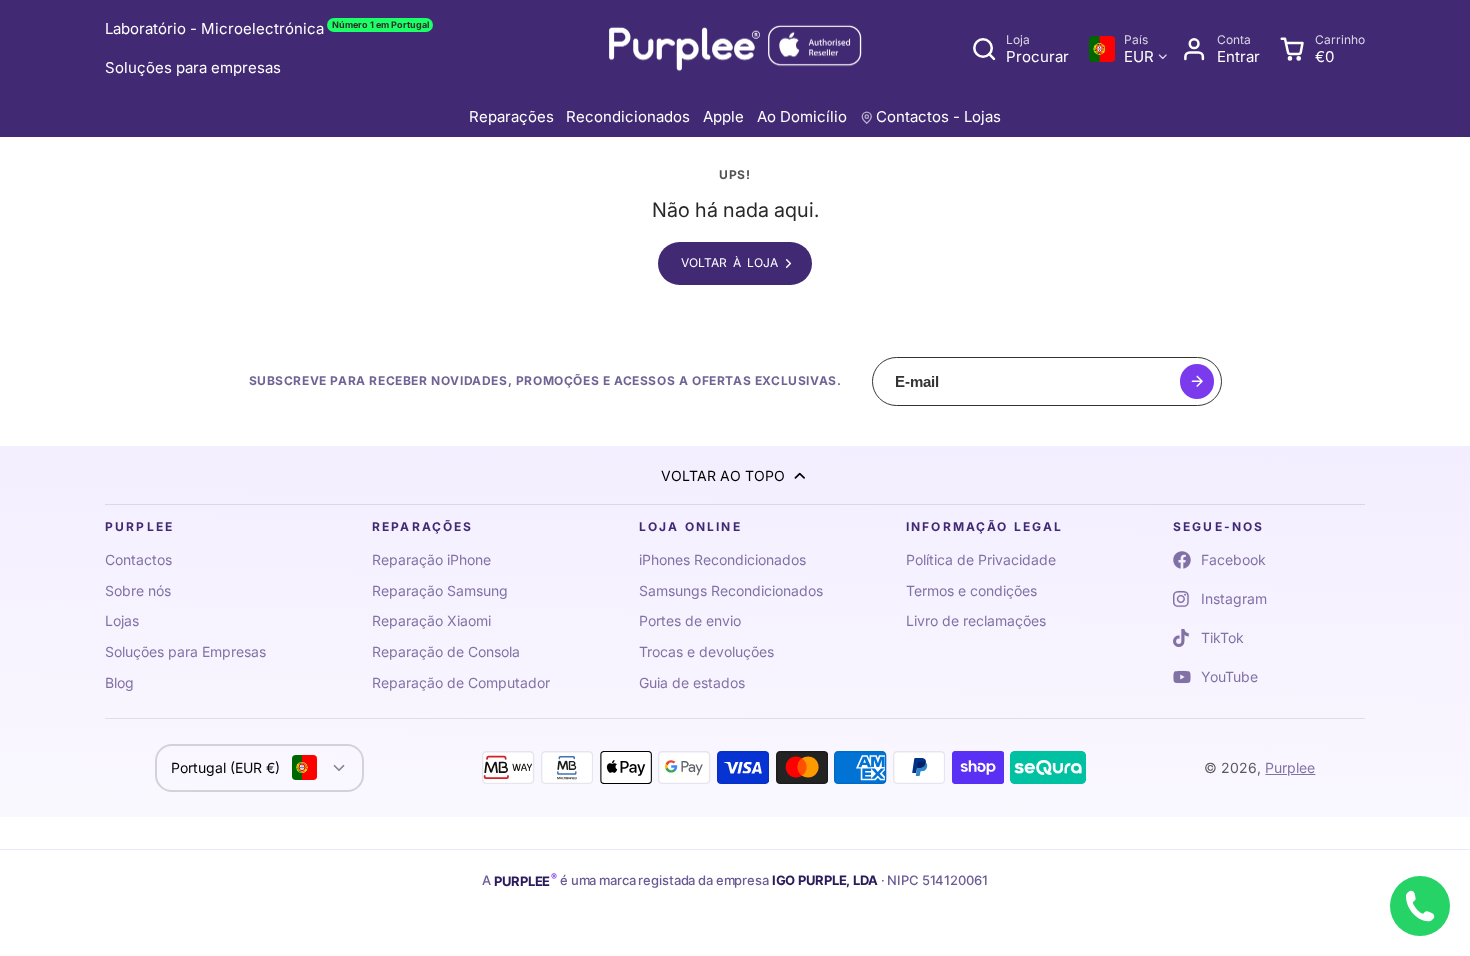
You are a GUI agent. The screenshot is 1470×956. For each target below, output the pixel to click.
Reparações (511, 116)
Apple (723, 116)
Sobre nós (138, 590)
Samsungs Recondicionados (731, 590)
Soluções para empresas (193, 67)
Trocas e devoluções (706, 651)
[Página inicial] (735, 49)
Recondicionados (628, 116)
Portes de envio (690, 620)
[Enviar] (1197, 381)
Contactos (138, 559)
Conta (1220, 49)
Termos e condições (971, 590)
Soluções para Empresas (185, 651)
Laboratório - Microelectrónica (267, 28)
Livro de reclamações (976, 620)
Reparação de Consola (446, 651)
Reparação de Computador (461, 682)
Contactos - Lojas (938, 116)
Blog (119, 682)
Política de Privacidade (981, 559)
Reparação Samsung (440, 590)
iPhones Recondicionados (722, 559)
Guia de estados (692, 682)
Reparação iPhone (431, 559)
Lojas (122, 620)
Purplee (1290, 767)
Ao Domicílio (802, 116)
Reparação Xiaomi (431, 620)
